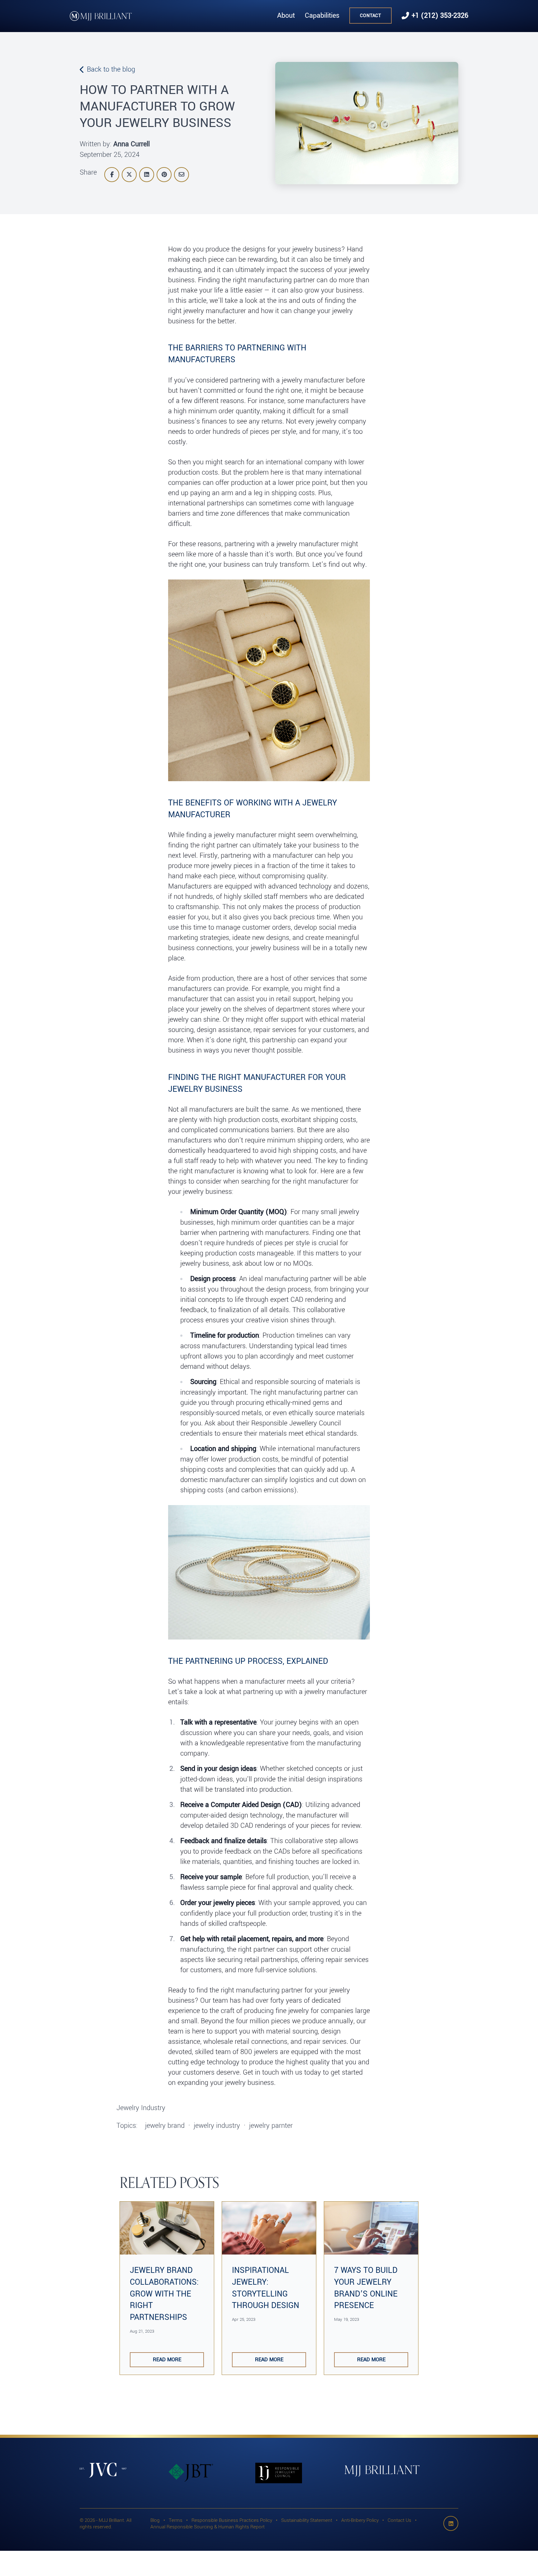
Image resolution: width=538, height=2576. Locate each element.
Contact (370, 16)
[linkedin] (451, 2523)
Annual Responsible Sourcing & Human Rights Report (208, 2527)
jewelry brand (165, 2126)
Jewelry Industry (141, 2108)
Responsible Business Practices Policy (232, 2520)
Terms (176, 2520)
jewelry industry (217, 2126)
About (286, 16)
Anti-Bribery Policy (360, 2520)
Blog (155, 2520)
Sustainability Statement (307, 2520)
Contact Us (399, 2520)
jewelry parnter (271, 2126)
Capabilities (322, 16)
